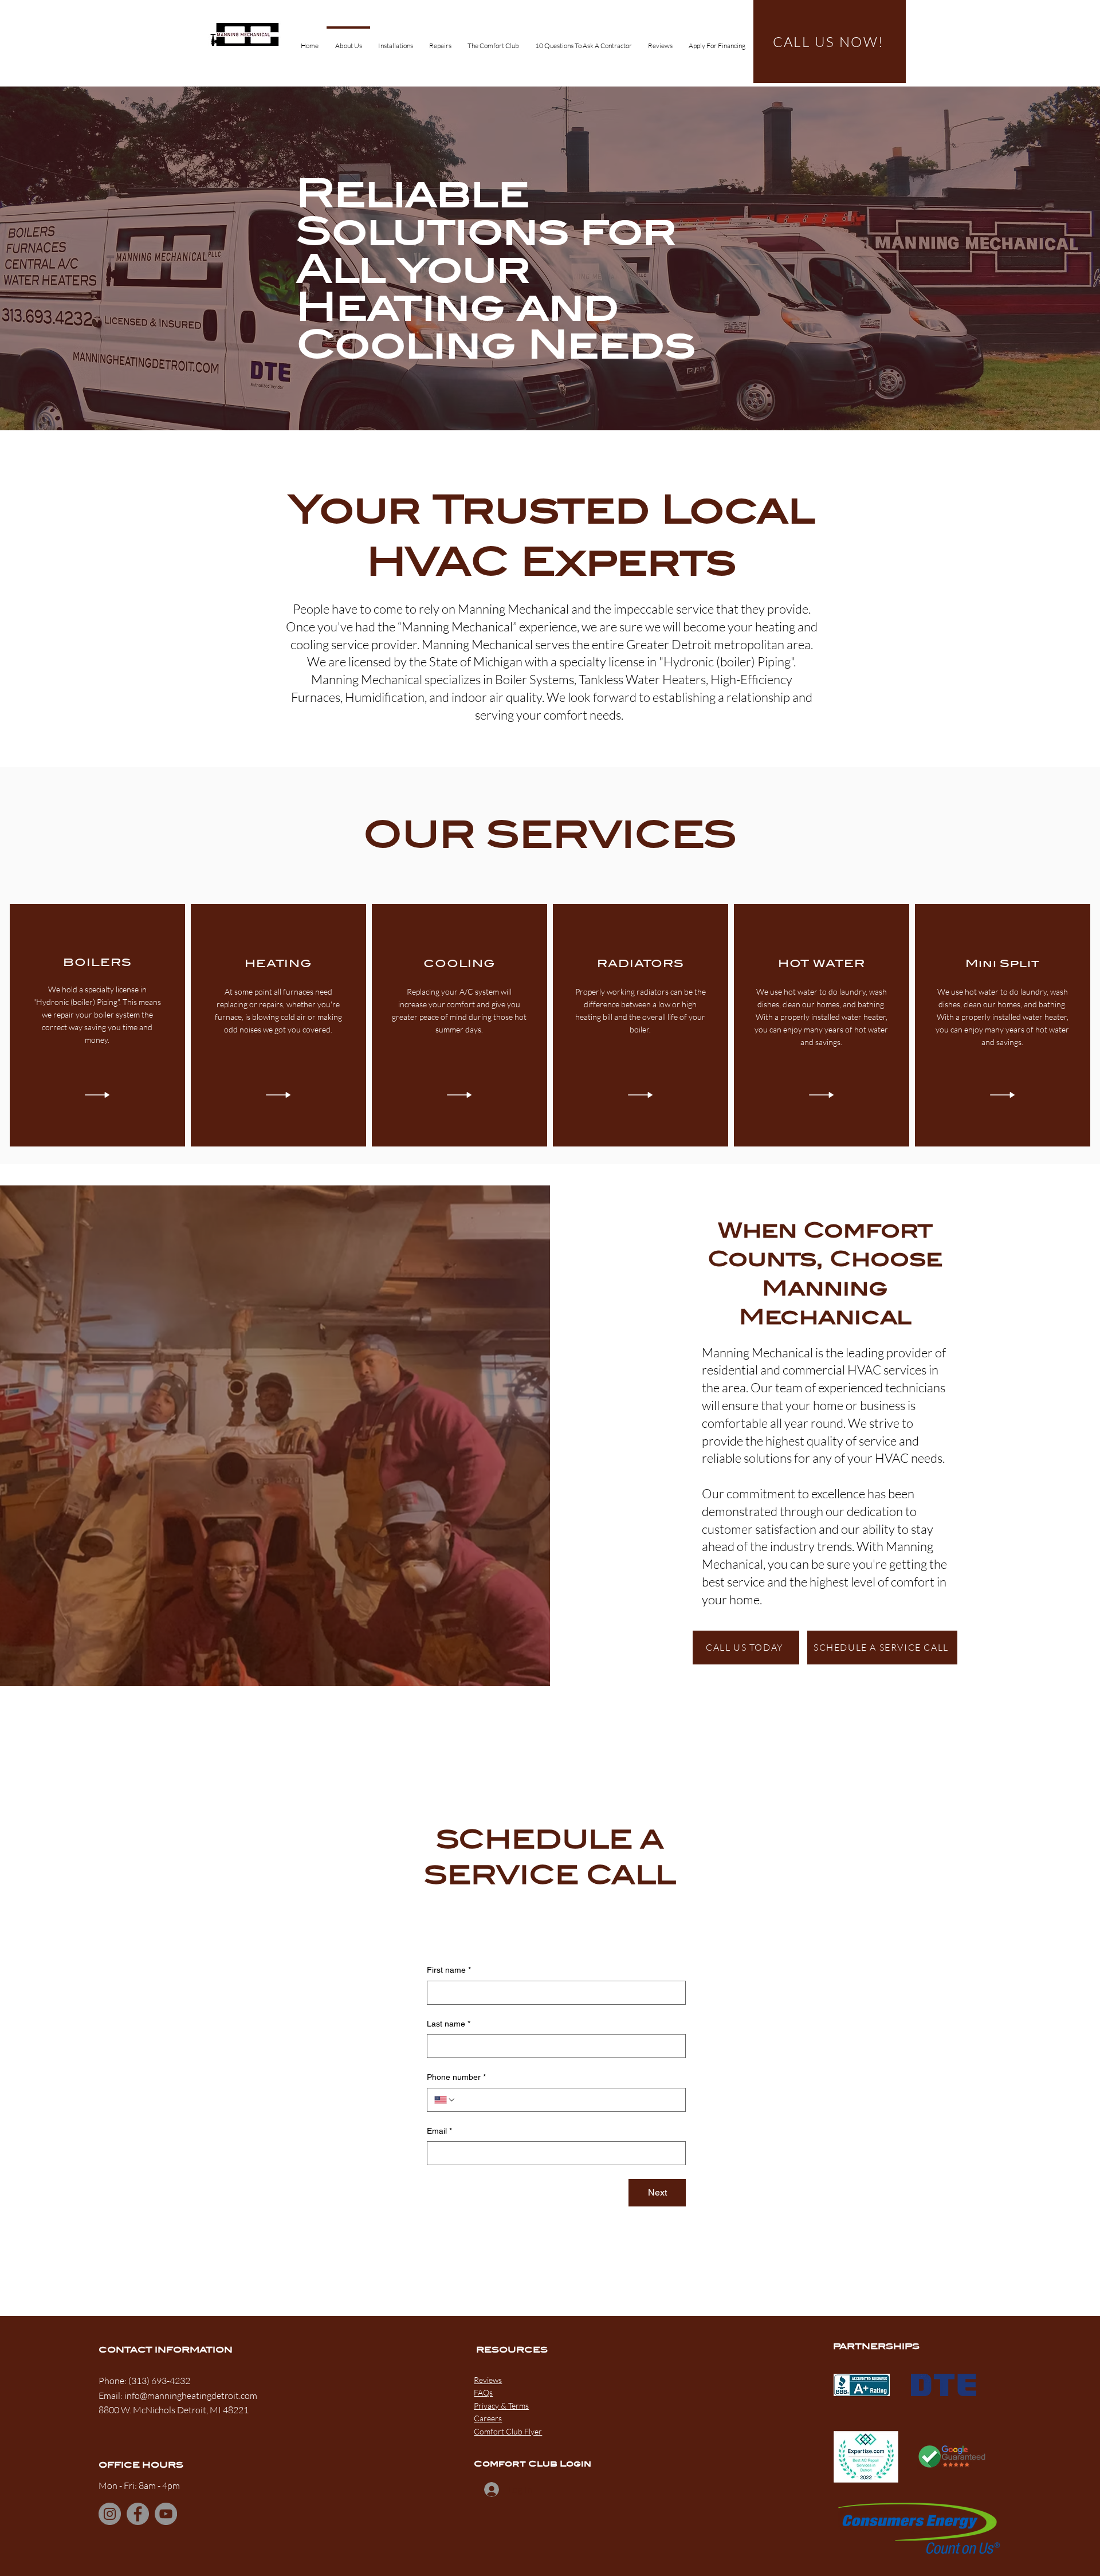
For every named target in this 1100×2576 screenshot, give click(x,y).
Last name (449, 2024)
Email (439, 2131)
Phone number (456, 2077)
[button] (396, 41)
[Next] (1038, 258)
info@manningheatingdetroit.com (191, 2396)
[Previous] (62, 258)
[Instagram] (110, 2514)
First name (449, 1970)
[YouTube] (166, 2514)
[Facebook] (138, 2514)
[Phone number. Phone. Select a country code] (445, 2100)
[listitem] (97, 1025)
